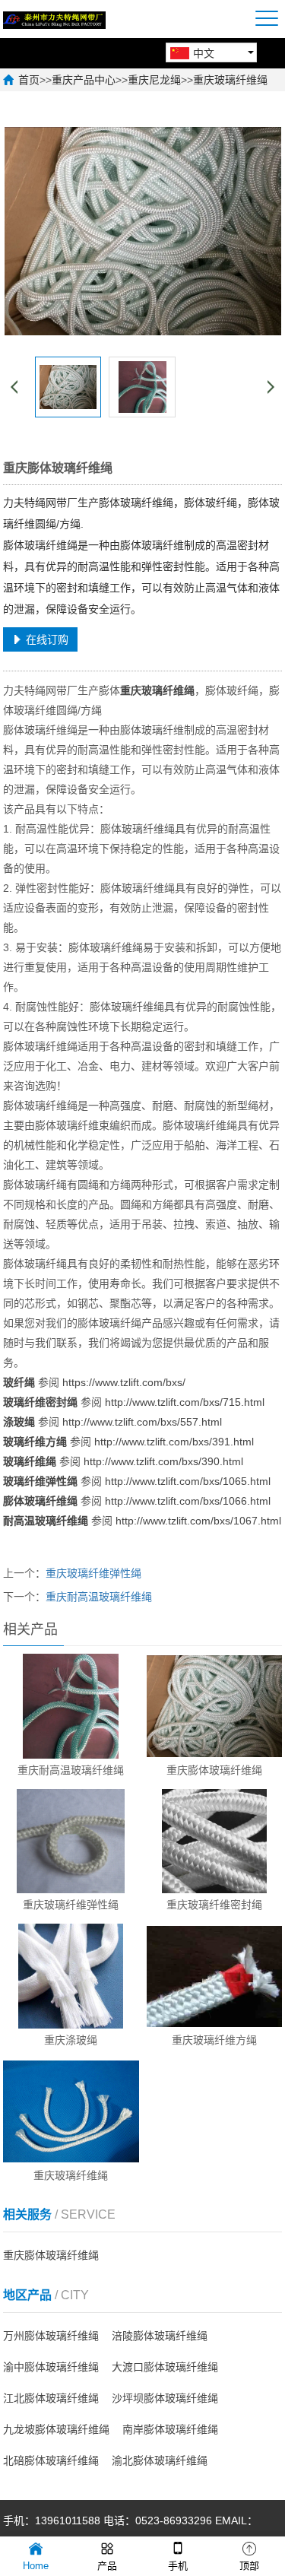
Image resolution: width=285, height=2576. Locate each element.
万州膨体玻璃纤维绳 (51, 2336)
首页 (29, 80)
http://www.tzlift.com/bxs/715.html (185, 1402)
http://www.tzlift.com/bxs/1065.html (188, 1481)
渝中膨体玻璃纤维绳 (51, 2367)
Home (36, 2566)
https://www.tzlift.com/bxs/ (124, 1382)
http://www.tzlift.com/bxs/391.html (174, 1442)
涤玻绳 (19, 1422)
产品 (107, 2566)
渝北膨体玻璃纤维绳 (160, 2460)
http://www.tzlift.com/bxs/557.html (142, 1422)
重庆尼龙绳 (154, 80)
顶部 (249, 2566)
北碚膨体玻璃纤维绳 (51, 2460)
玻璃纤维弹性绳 (40, 1481)
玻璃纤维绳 (30, 1461)
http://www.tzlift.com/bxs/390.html (163, 1461)
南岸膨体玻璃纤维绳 (170, 2429)
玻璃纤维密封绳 (40, 1402)
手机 (178, 2566)
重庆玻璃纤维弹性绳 (93, 1573)
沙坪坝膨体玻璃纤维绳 (165, 2398)
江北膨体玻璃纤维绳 (51, 2398)
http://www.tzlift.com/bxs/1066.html (188, 1501)
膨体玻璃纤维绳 (40, 1501)
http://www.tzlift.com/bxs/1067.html (198, 1521)
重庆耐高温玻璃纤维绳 (99, 1597)
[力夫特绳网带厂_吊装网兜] (54, 19)
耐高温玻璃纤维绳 (46, 1521)
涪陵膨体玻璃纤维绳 (160, 2336)
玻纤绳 (19, 1382)
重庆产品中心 (84, 80)
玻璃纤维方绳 (35, 1442)
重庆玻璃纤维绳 (230, 80)
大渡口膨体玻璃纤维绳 (165, 2367)
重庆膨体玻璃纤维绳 (51, 2255)
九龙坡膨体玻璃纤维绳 (56, 2429)
